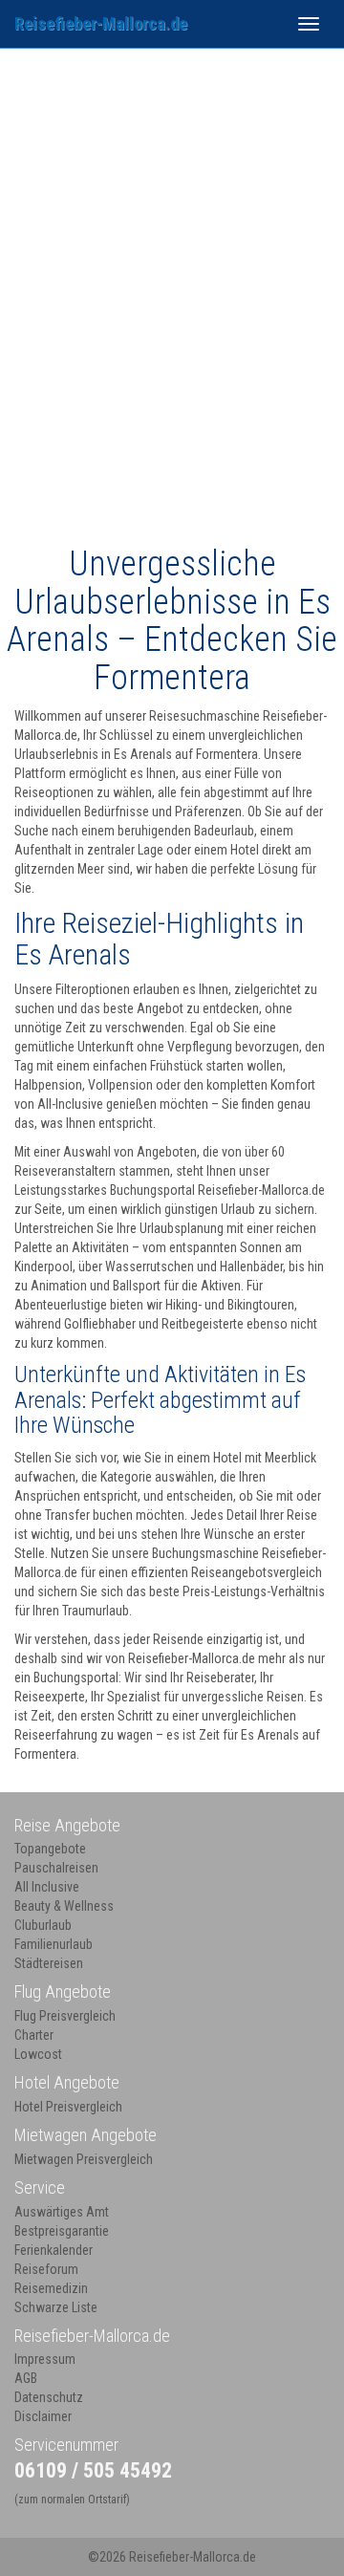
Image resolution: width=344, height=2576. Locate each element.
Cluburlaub (43, 1925)
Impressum (45, 2359)
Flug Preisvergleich (65, 2016)
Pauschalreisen (56, 1868)
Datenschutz (49, 2397)
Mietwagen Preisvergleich (84, 2159)
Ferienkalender (54, 2250)
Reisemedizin (51, 2288)
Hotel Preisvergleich (68, 2107)
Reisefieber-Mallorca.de (101, 23)
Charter (34, 2035)
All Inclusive (47, 1887)
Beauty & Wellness (64, 1906)
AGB (26, 2378)
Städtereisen (49, 1963)
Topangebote (50, 1849)
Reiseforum (46, 2269)
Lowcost (38, 2054)
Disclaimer (43, 2416)
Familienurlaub (54, 1944)
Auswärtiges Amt (62, 2212)
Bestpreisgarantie (62, 2231)
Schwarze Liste (56, 2307)
